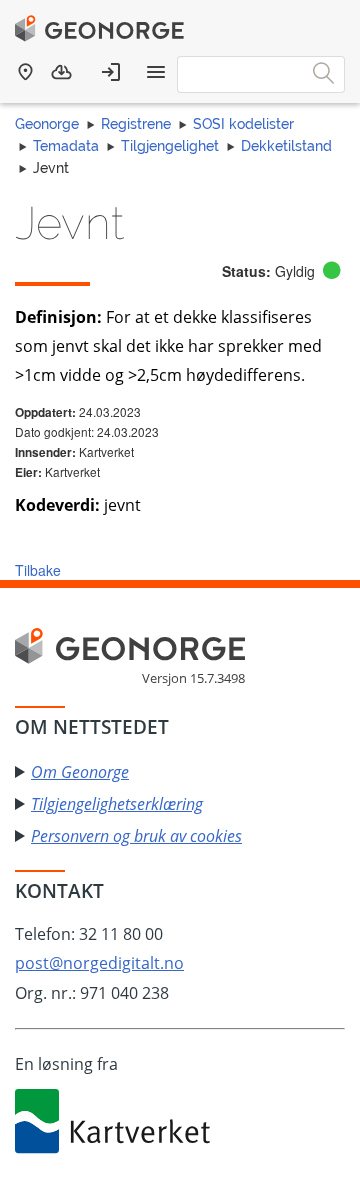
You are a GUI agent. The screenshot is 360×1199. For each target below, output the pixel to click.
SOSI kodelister (243, 124)
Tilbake (38, 570)
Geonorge (47, 124)
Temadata (66, 146)
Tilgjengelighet (170, 146)
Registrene (136, 124)
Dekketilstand (286, 146)
